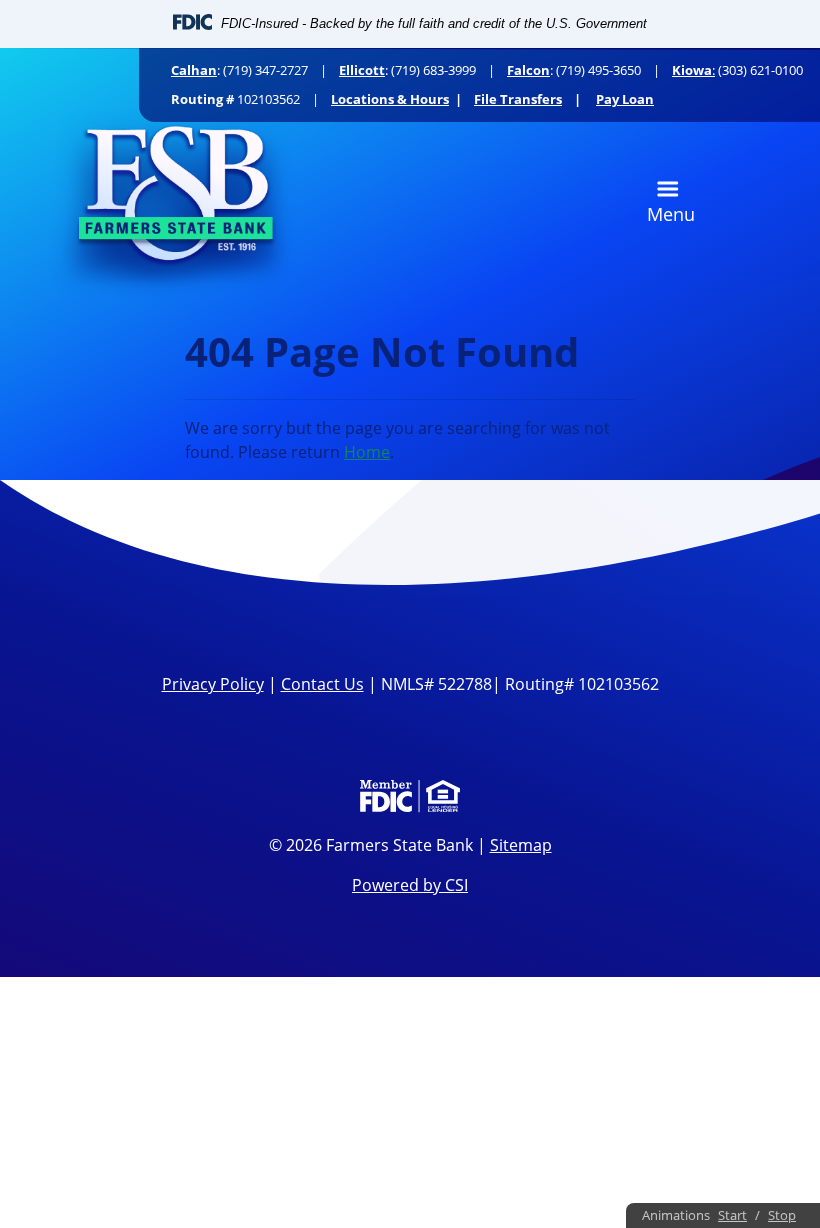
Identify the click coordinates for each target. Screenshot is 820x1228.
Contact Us (322, 684)
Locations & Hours (390, 99)
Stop (782, 1215)
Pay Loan (625, 99)
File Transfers (518, 99)
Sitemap (521, 845)
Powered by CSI (410, 885)
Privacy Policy (213, 684)
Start (732, 1215)
